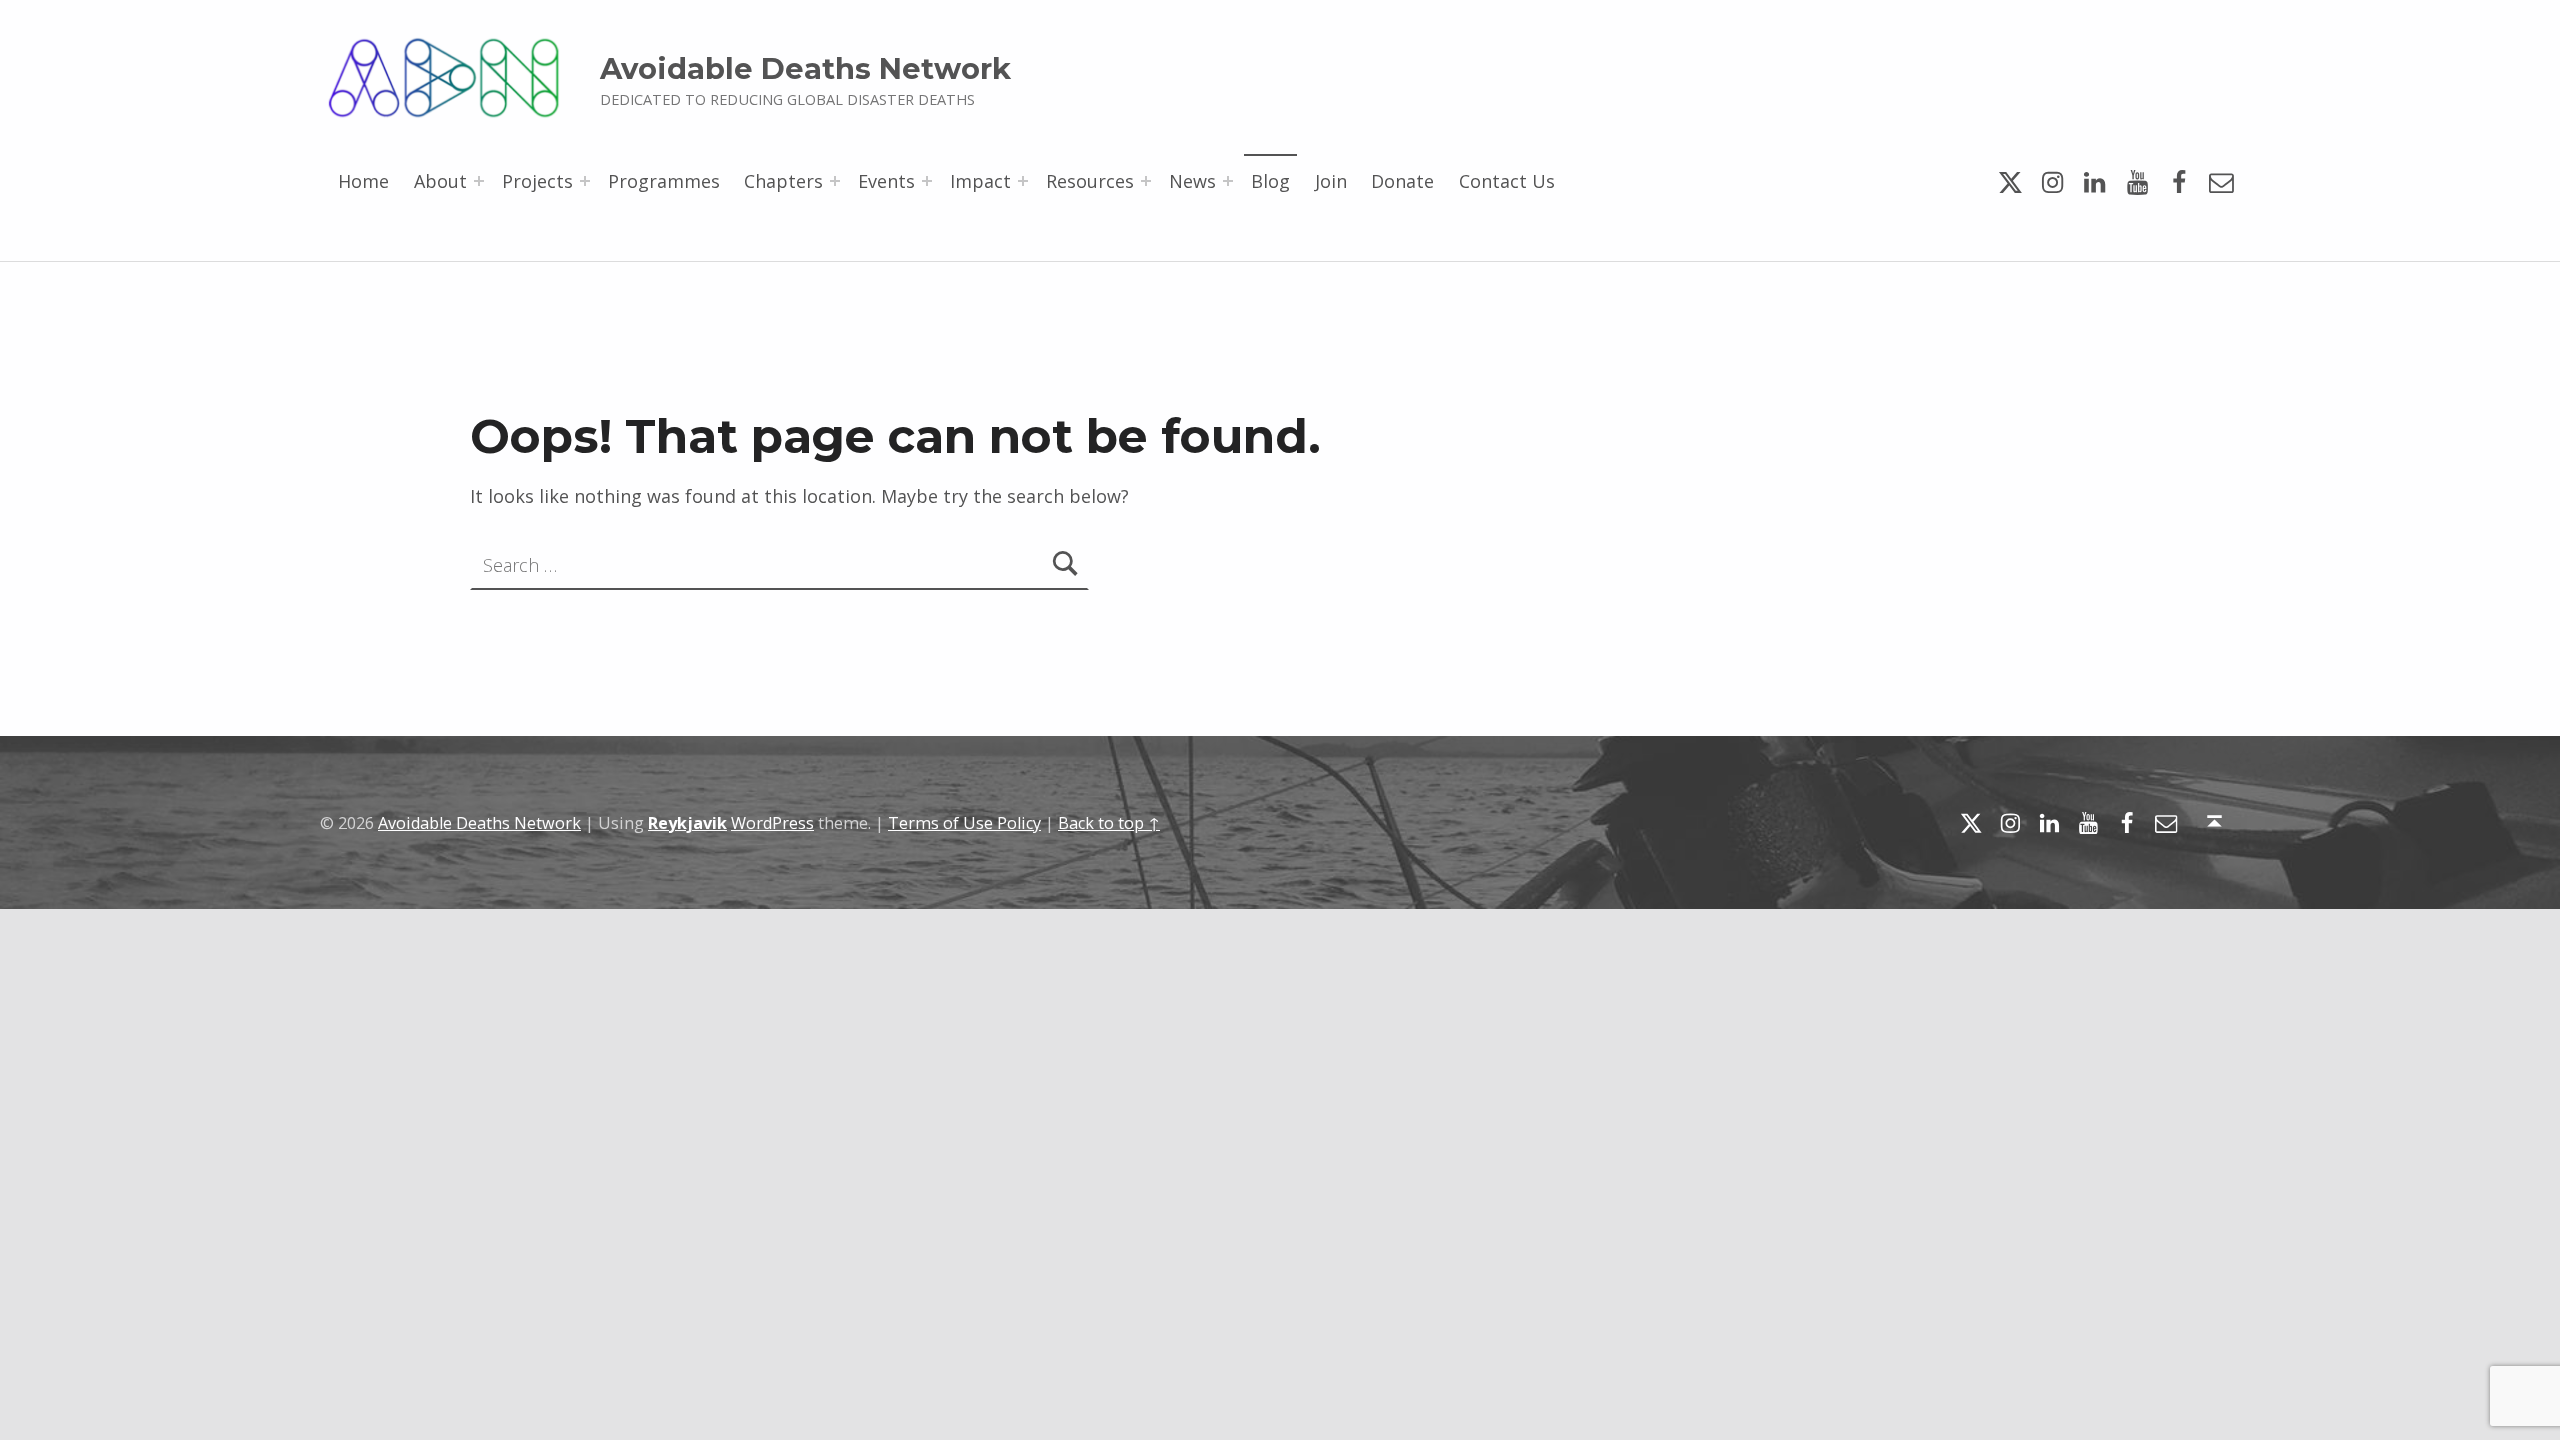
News (1192, 181)
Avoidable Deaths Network (805, 68)
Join (1331, 181)
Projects (537, 181)
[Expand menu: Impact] (1023, 181)
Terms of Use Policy (964, 823)
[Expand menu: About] (479, 181)
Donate (1402, 181)
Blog (1270, 181)
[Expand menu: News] (1228, 181)
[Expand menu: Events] (927, 181)
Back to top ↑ (1109, 823)
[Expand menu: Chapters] (835, 181)
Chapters (783, 181)
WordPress (772, 823)
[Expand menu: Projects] (585, 181)
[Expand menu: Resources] (1146, 181)
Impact (980, 181)
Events (886, 181)
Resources (1090, 181)
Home (363, 181)
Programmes (664, 181)
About (440, 181)
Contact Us (1507, 181)
